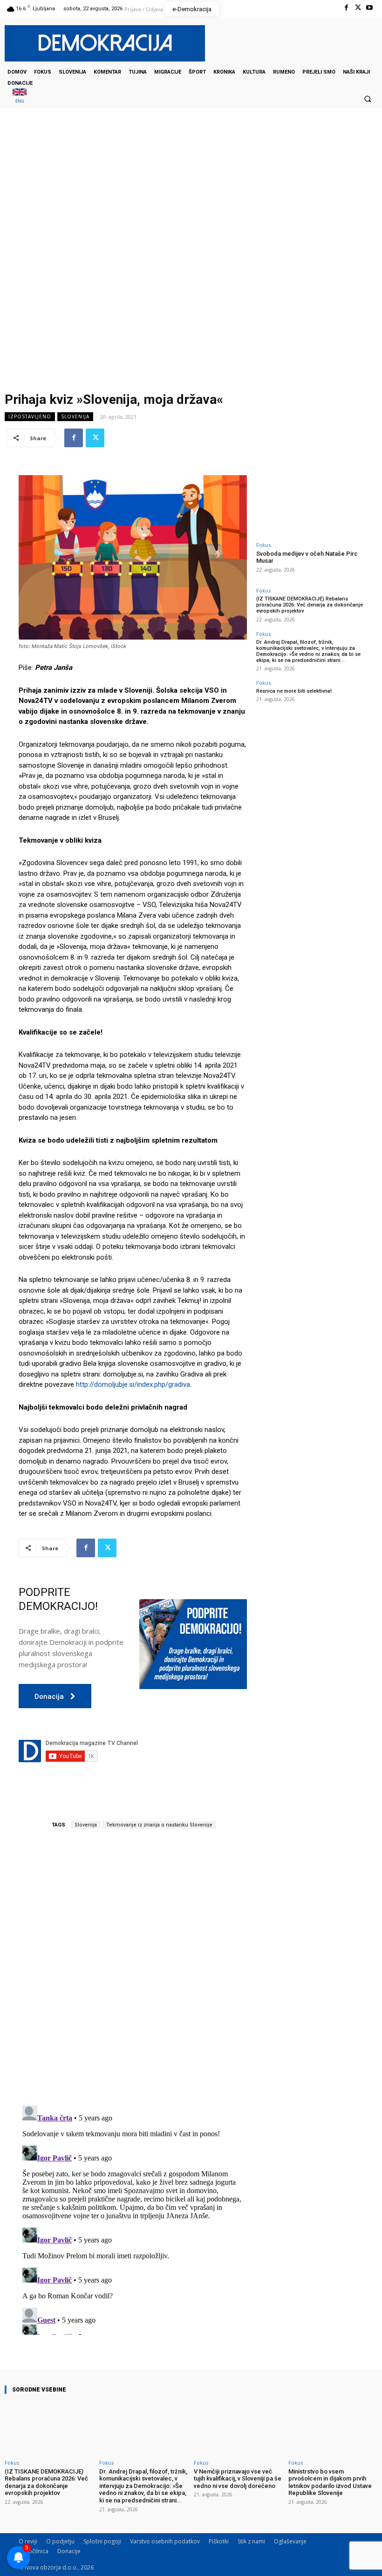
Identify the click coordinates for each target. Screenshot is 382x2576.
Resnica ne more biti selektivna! (294, 691)
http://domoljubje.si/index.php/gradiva (133, 1384)
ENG (20, 101)
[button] (368, 99)
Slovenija (75, 416)
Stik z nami (251, 2541)
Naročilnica (34, 2551)
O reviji (28, 2541)
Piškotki (219, 2541)
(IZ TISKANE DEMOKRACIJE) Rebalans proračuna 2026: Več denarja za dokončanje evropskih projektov (310, 605)
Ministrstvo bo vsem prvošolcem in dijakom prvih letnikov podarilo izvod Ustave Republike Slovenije (330, 2482)
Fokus (263, 545)
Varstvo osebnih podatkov (165, 2541)
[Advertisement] (191, 202)
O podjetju (60, 2541)
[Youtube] (370, 8)
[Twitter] (358, 8)
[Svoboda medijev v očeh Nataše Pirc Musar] (310, 506)
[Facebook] (346, 8)
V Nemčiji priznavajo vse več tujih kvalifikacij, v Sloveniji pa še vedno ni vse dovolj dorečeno (238, 2479)
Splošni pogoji (102, 2541)
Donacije (69, 2551)
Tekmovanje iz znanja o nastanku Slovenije (159, 1825)
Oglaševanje (290, 2541)
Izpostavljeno (30, 416)
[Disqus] (133, 1968)
